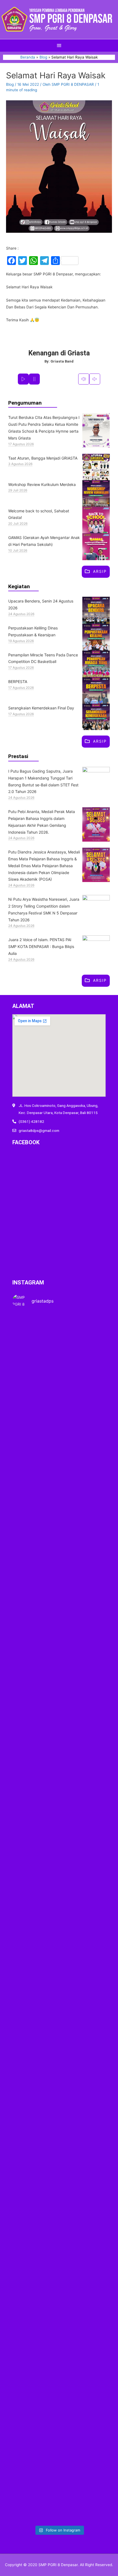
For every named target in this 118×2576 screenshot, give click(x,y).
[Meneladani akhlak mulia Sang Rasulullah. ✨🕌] (59, 1918)
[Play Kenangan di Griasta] (23, 379)
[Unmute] (95, 379)
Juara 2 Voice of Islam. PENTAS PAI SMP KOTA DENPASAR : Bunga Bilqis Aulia (41, 946)
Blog (10, 84)
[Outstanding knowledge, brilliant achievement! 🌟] (59, 2228)
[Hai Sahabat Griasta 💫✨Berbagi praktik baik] (27, 1841)
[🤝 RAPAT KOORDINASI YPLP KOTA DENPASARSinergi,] (91, 1911)
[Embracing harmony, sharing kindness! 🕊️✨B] (91, 1545)
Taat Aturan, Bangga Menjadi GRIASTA (43, 458)
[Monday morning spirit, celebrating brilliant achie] (27, 1513)
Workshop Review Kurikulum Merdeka (42, 484)
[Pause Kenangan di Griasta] (34, 379)
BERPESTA (18, 682)
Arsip (100, 571)
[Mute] (84, 379)
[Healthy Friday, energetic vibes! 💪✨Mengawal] (59, 1510)
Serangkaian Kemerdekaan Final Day (41, 708)
